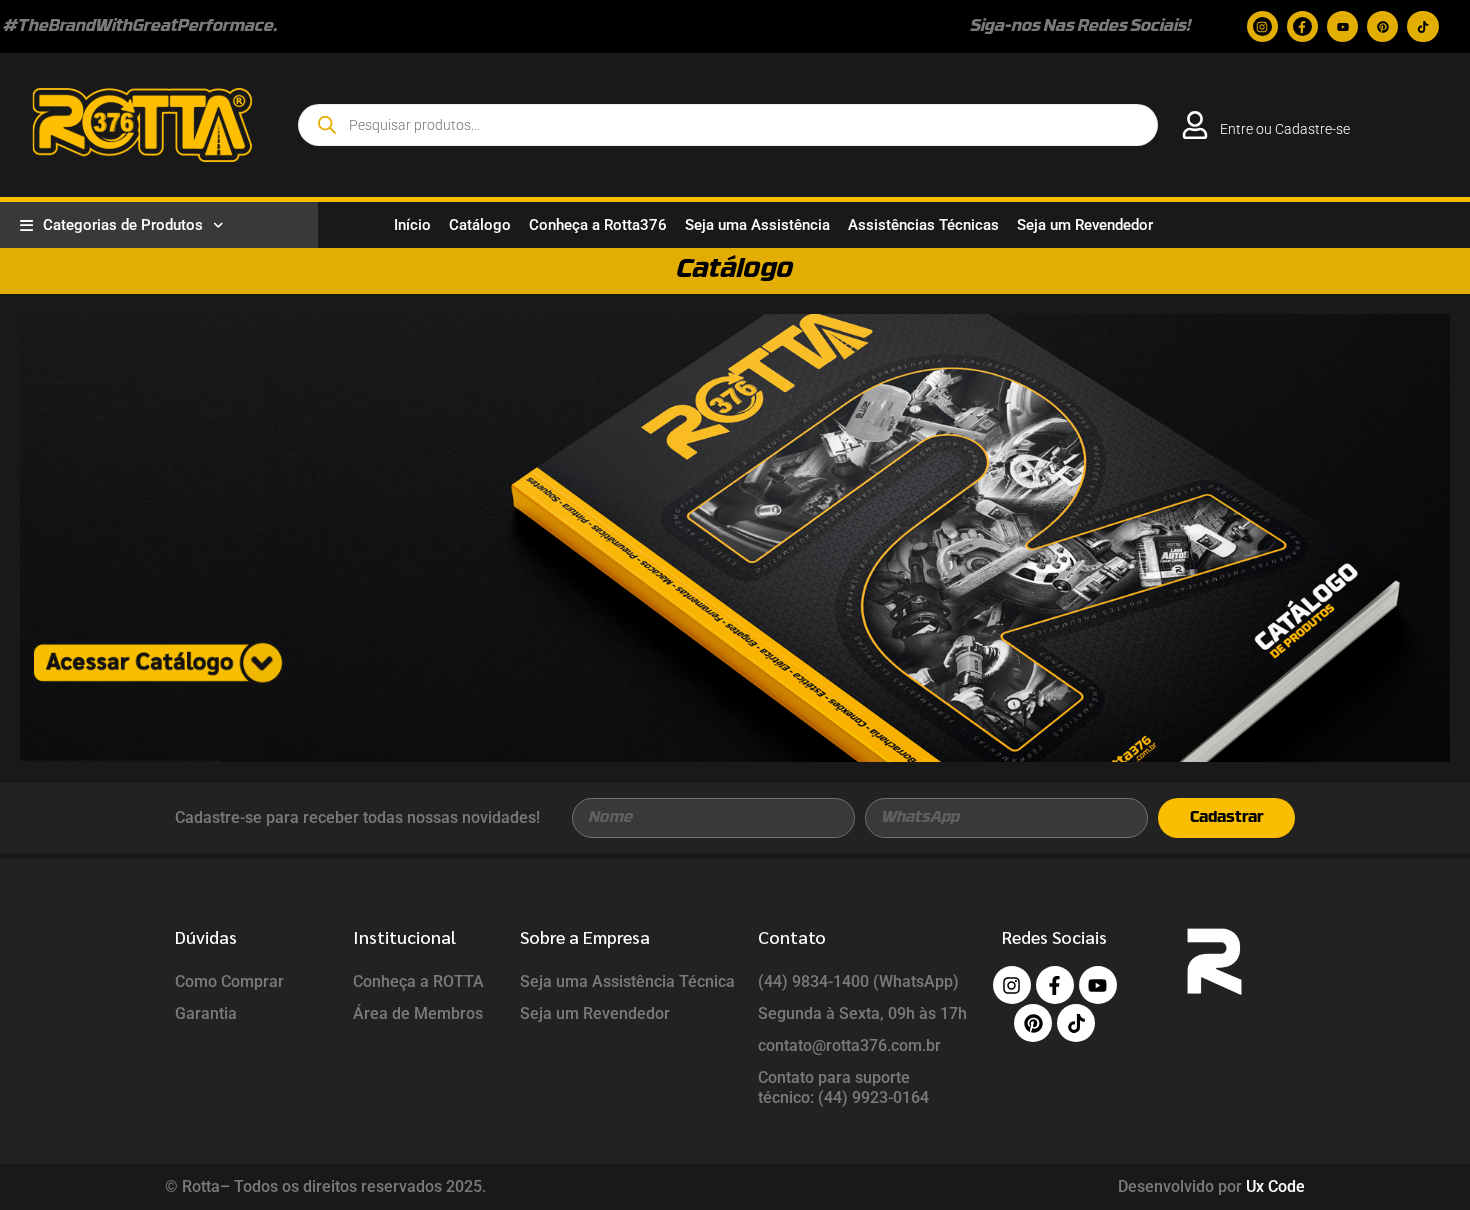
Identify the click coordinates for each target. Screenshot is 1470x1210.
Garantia (206, 1013)
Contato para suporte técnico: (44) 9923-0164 (843, 1087)
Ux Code (1275, 1186)
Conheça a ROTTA (418, 981)
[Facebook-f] (1302, 26)
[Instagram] (1262, 26)
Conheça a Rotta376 (598, 225)
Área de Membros (418, 1013)
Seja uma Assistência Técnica (627, 981)
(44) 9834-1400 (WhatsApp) (858, 981)
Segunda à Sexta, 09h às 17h (862, 1013)
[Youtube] (1342, 26)
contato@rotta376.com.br (849, 1045)
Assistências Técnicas (923, 225)
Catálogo (480, 225)
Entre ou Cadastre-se (1285, 129)
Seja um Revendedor (1085, 225)
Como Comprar (229, 981)
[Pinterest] (1382, 26)
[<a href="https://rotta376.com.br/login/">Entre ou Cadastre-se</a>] (1195, 125)
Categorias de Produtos (123, 225)
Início (412, 225)
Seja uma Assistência (757, 225)
